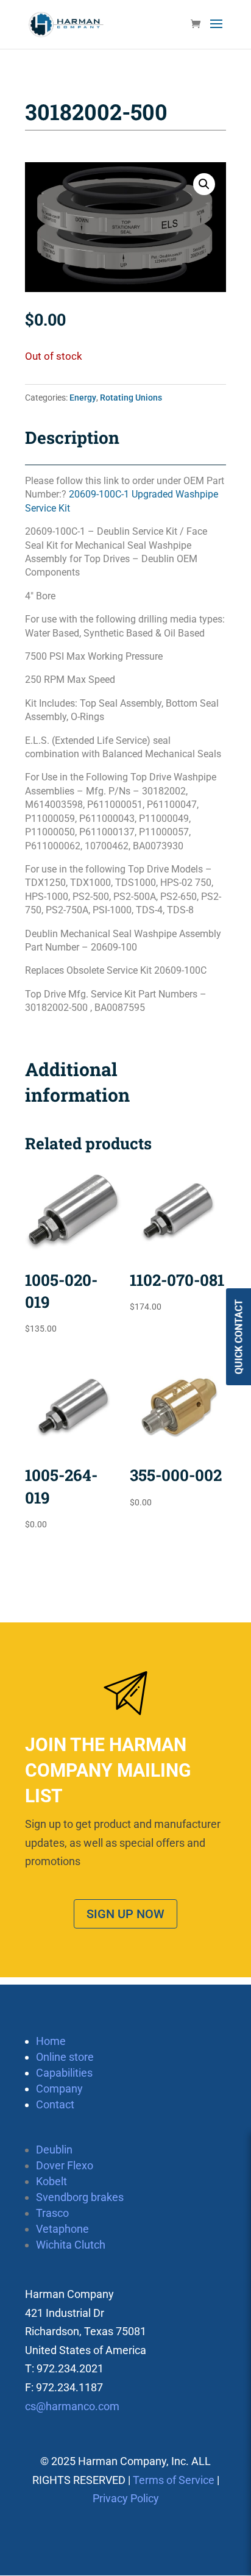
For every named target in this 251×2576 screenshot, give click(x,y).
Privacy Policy (126, 2498)
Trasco (52, 2213)
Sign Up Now (125, 1914)
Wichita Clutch (71, 2245)
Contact (55, 2104)
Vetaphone (62, 2229)
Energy (83, 398)
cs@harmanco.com (72, 2406)
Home (51, 2041)
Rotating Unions (131, 398)
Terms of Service (174, 2480)
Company (59, 2089)
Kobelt (51, 2181)
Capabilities (64, 2073)
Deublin (54, 2150)
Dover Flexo (65, 2165)
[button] (204, 184)
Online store (65, 2057)
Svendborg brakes (80, 2197)
